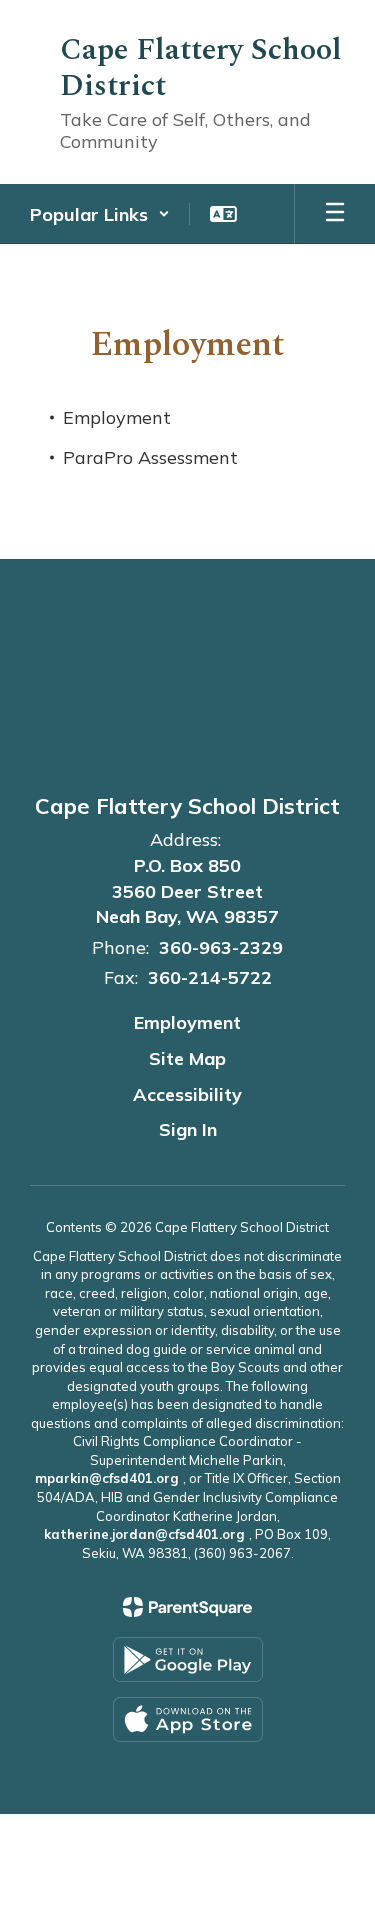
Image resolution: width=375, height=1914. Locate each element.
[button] (100, 214)
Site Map (187, 1058)
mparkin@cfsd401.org (107, 1478)
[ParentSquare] (187, 1607)
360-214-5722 (210, 977)
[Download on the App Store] (188, 1719)
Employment (187, 1022)
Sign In (188, 1129)
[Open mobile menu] (335, 214)
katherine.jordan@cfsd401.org (144, 1534)
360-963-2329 (221, 947)
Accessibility (187, 1094)
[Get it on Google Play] (188, 1659)
